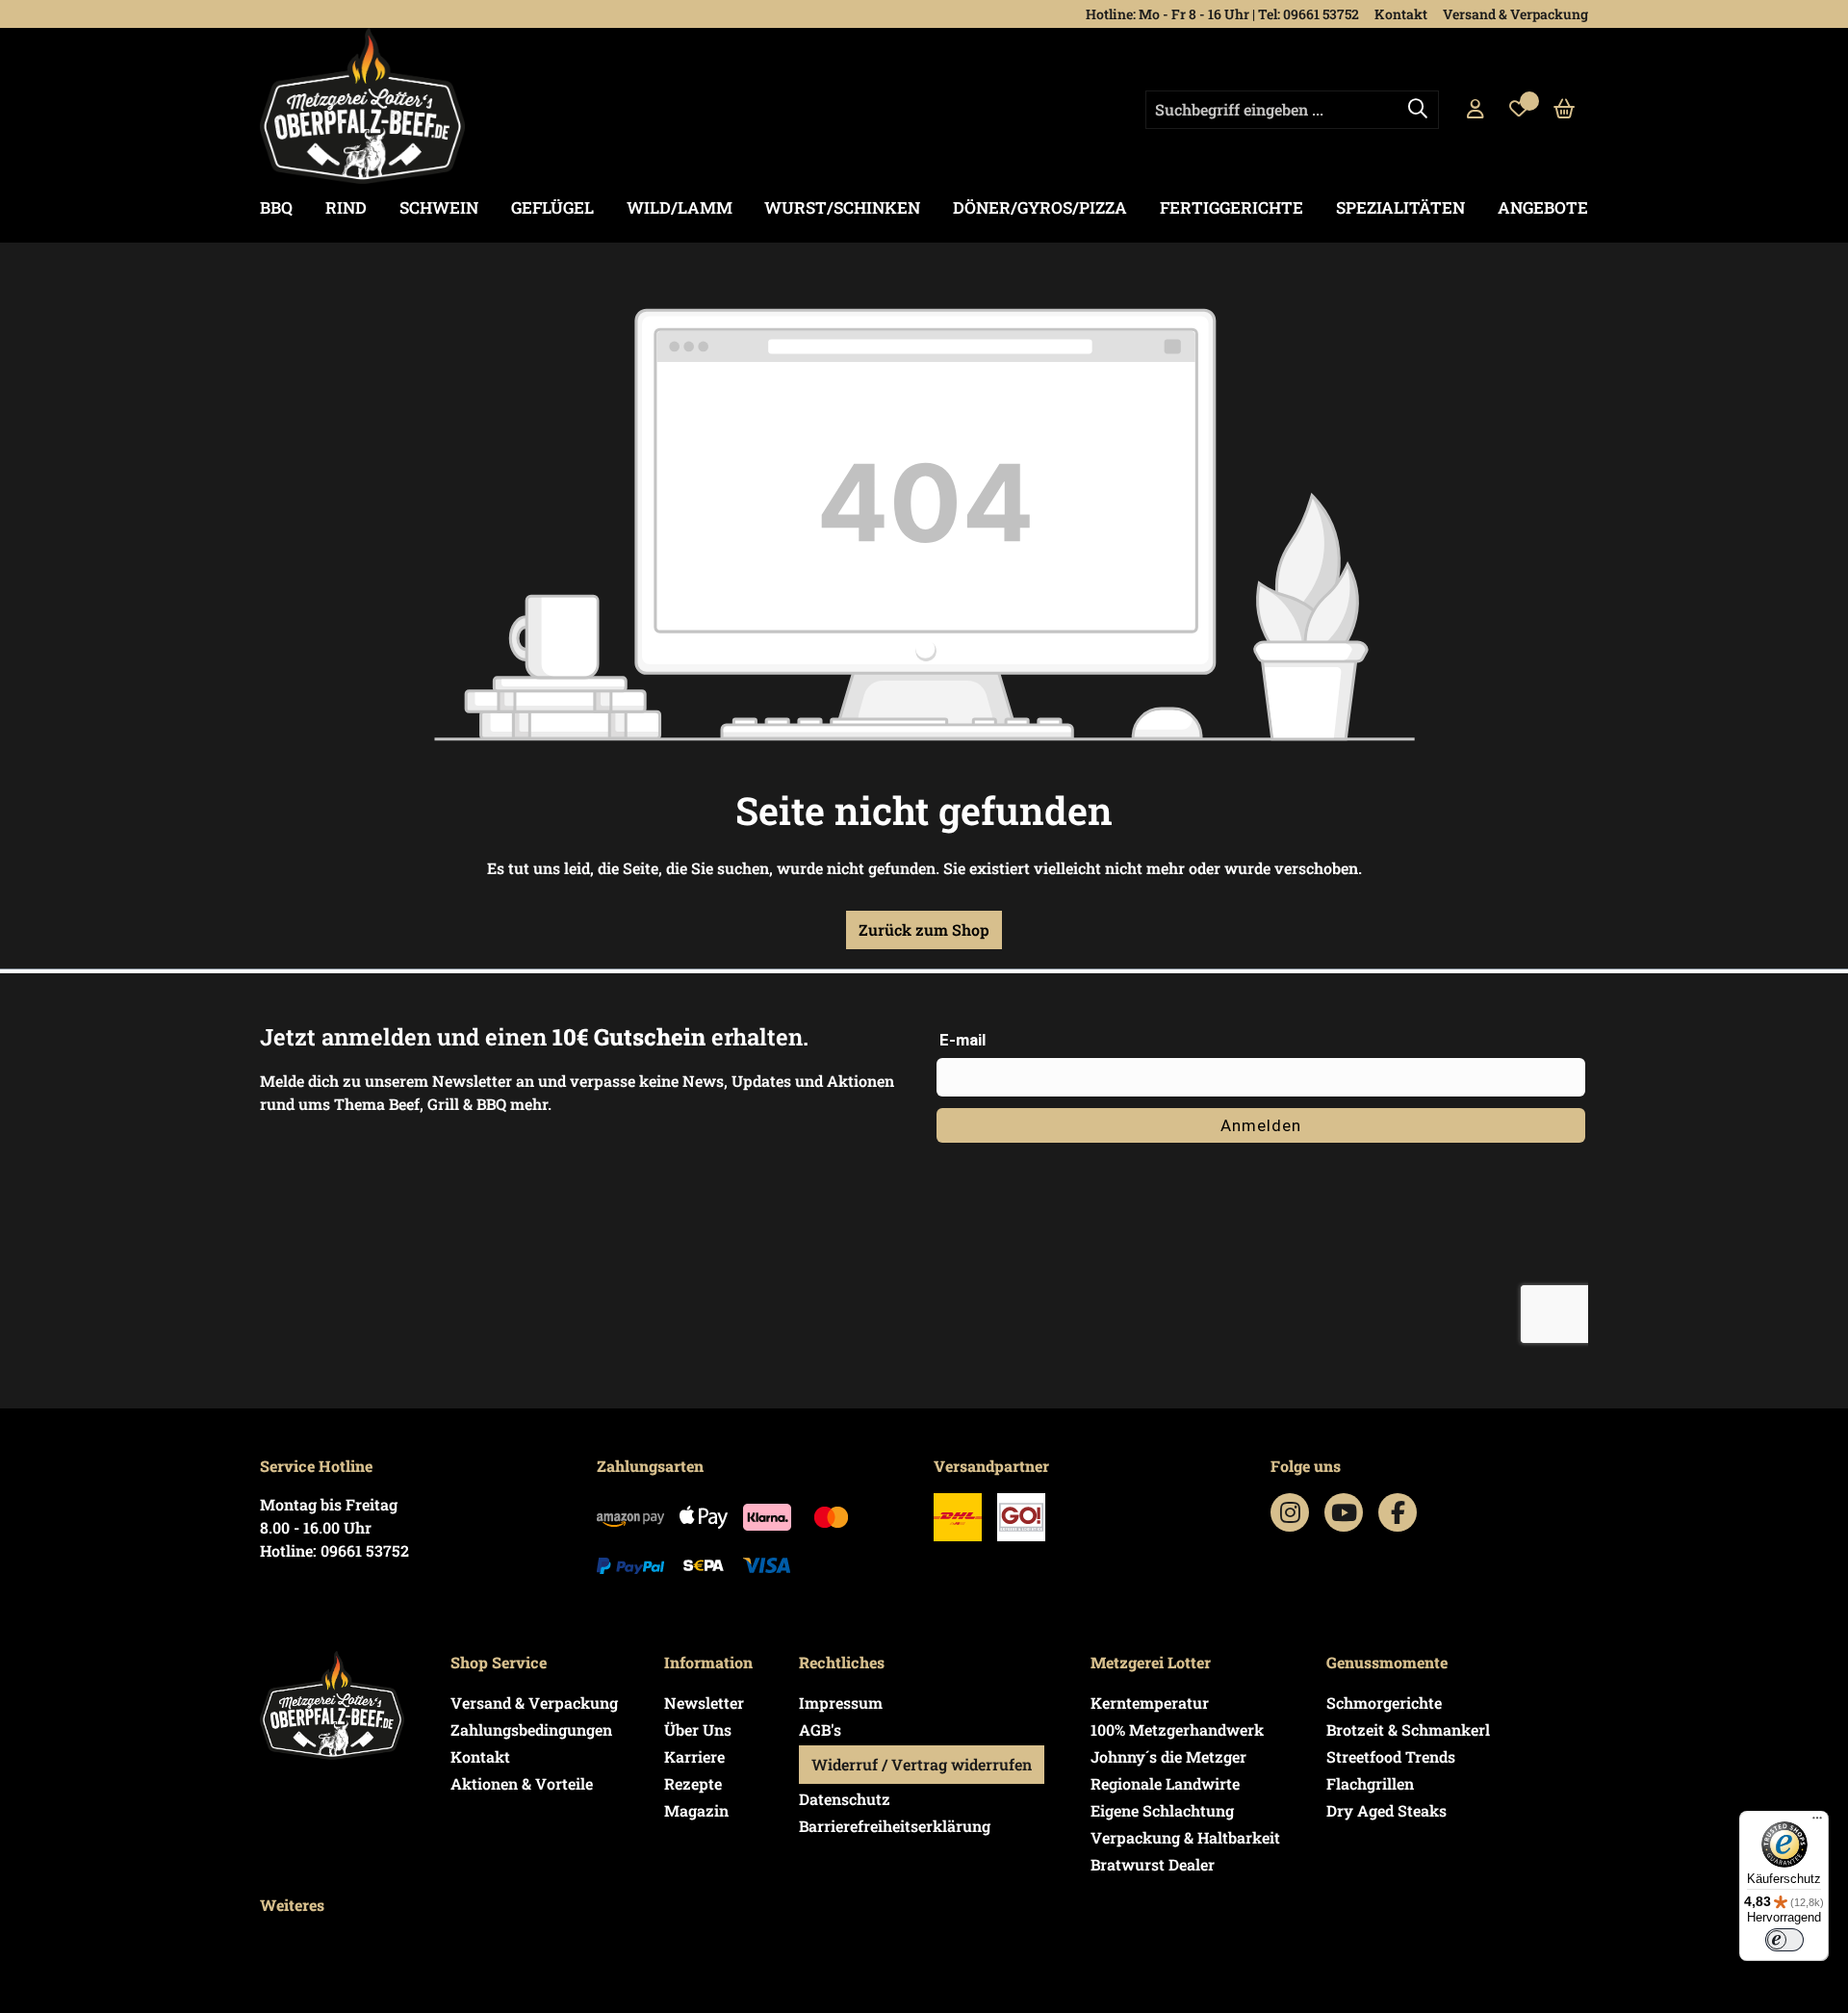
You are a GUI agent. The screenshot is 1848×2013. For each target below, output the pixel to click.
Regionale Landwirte (1165, 1783)
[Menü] (1817, 1822)
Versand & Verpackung (1515, 14)
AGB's (820, 1729)
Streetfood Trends (1391, 1756)
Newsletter (704, 1703)
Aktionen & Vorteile (522, 1783)
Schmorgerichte (1384, 1703)
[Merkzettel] (1519, 110)
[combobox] (1292, 110)
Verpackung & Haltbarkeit (1185, 1837)
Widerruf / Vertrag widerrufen (922, 1764)
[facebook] (1398, 1512)
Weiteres (292, 1905)
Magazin (696, 1810)
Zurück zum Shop (924, 929)
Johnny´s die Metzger (1168, 1756)
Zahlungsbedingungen (531, 1729)
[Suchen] (1418, 110)
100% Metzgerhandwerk (1177, 1729)
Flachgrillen (1370, 1783)
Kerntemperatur (1150, 1703)
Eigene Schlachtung (1162, 1810)
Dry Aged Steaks (1386, 1810)
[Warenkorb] (1565, 110)
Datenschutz (845, 1799)
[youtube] (1344, 1512)
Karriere (694, 1756)
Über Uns (698, 1729)
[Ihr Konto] (1476, 110)
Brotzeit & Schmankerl (1408, 1729)
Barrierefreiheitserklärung (895, 1826)
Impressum (841, 1703)
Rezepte (693, 1783)
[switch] (1784, 1940)
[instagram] (1290, 1512)
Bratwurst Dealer (1153, 1864)
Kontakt (1401, 14)
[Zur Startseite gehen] (362, 106)
